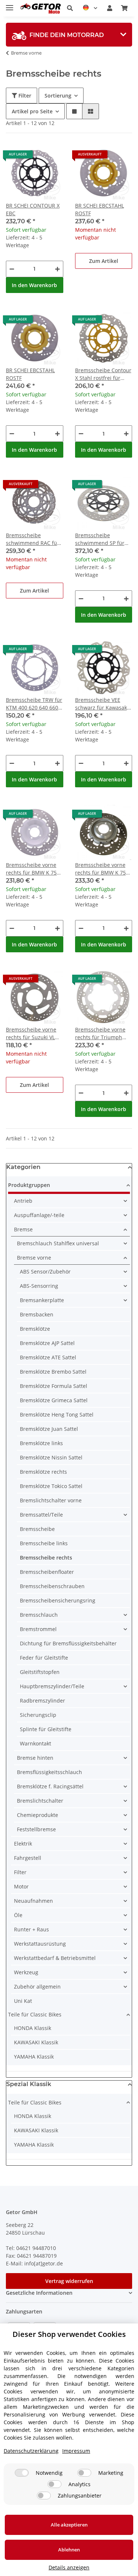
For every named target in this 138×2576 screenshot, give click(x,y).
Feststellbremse (36, 1829)
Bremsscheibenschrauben (52, 1586)
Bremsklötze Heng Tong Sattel (57, 1415)
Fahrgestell (28, 1858)
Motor (21, 1886)
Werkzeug (26, 1972)
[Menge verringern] (12, 269)
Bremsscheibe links (44, 1543)
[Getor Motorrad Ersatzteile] (40, 8)
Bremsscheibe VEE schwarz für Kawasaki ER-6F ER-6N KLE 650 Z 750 (103, 704)
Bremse (23, 1229)
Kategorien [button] (23, 1167)
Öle (18, 1915)
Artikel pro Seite (32, 111)
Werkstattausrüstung (40, 1944)
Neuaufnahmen (33, 1901)
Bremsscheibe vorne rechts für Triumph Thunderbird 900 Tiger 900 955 (103, 1034)
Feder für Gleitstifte (44, 1658)
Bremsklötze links (41, 1443)
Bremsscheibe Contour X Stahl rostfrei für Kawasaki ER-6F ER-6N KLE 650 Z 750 (103, 374)
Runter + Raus (31, 1929)
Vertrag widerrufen (69, 2281)
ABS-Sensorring (39, 1286)
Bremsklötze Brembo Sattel (53, 1372)
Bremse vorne (34, 1258)
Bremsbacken (37, 1314)
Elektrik (23, 1844)
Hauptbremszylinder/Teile (52, 1686)
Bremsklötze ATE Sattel (48, 1357)
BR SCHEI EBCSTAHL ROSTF (100, 209)
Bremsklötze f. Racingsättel (50, 1786)
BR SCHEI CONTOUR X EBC (33, 209)
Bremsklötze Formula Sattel (54, 1386)
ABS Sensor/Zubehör (45, 1271)
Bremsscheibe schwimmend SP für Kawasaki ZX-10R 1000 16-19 (102, 539)
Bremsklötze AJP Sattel (47, 1343)
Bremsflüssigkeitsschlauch (49, 1772)
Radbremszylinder (43, 1701)
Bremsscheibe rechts (46, 1558)
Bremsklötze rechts (43, 1472)
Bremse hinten (35, 1758)
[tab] (69, 35)
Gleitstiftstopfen (40, 1672)
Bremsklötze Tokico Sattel (51, 1486)
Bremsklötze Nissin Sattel (51, 1457)
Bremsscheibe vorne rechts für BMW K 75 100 (31, 869)
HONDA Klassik (33, 2028)
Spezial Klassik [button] (29, 2084)
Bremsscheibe (37, 1529)
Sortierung (58, 96)
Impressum (76, 2451)
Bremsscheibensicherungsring (58, 1600)
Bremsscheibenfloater (47, 1572)
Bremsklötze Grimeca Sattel (54, 1400)
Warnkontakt (36, 1743)
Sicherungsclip (38, 1715)
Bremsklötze (35, 1329)
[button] (70, 8)
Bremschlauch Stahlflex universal (58, 1243)
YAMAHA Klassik (34, 2057)
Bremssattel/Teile (41, 1515)
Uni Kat (23, 2001)
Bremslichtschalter (40, 1801)
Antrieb (23, 1201)
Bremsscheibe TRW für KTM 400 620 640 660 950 (34, 704)
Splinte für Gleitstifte (46, 1729)
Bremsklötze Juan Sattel (49, 1429)
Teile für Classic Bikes (35, 2014)
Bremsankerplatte (42, 1300)
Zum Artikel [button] (104, 261)
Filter (24, 96)
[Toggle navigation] (10, 5)
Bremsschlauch (39, 1615)
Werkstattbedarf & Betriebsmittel (55, 1958)
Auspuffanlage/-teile (39, 1215)
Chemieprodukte (38, 1815)
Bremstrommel (38, 1629)
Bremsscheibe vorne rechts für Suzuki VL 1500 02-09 (31, 1034)
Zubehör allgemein (37, 1987)
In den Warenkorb (34, 285)
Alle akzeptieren (69, 2525)
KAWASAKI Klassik (36, 2042)
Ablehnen (69, 2550)
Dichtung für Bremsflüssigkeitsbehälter (68, 1643)
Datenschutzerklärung (31, 2451)
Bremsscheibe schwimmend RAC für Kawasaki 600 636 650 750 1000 (33, 539)
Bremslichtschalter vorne (51, 1500)
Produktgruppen (29, 1185)
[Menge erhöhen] (57, 269)
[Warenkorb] (124, 8)
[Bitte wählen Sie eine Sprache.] (90, 8)
